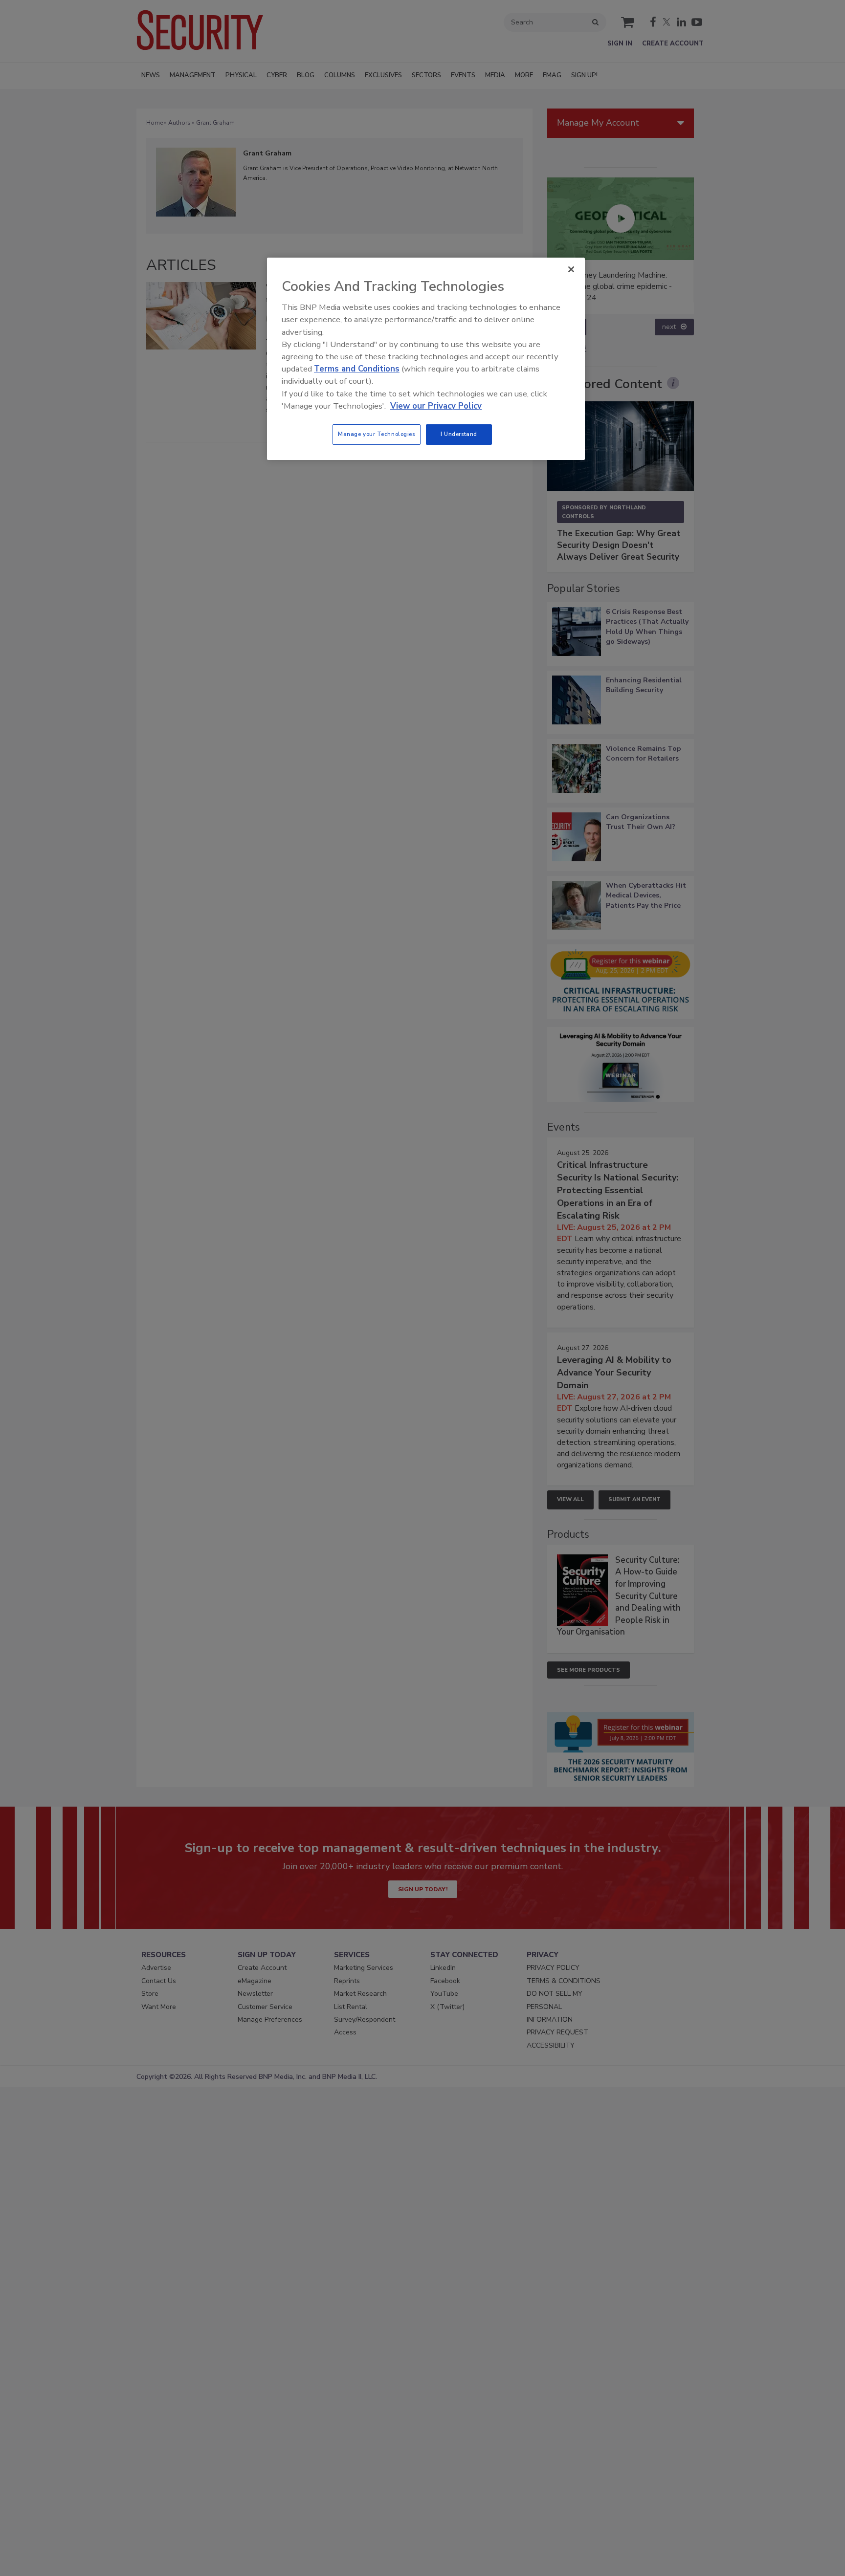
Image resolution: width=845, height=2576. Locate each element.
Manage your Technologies (377, 434)
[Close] (571, 269)
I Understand (459, 434)
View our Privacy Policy (436, 406)
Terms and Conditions (357, 369)
